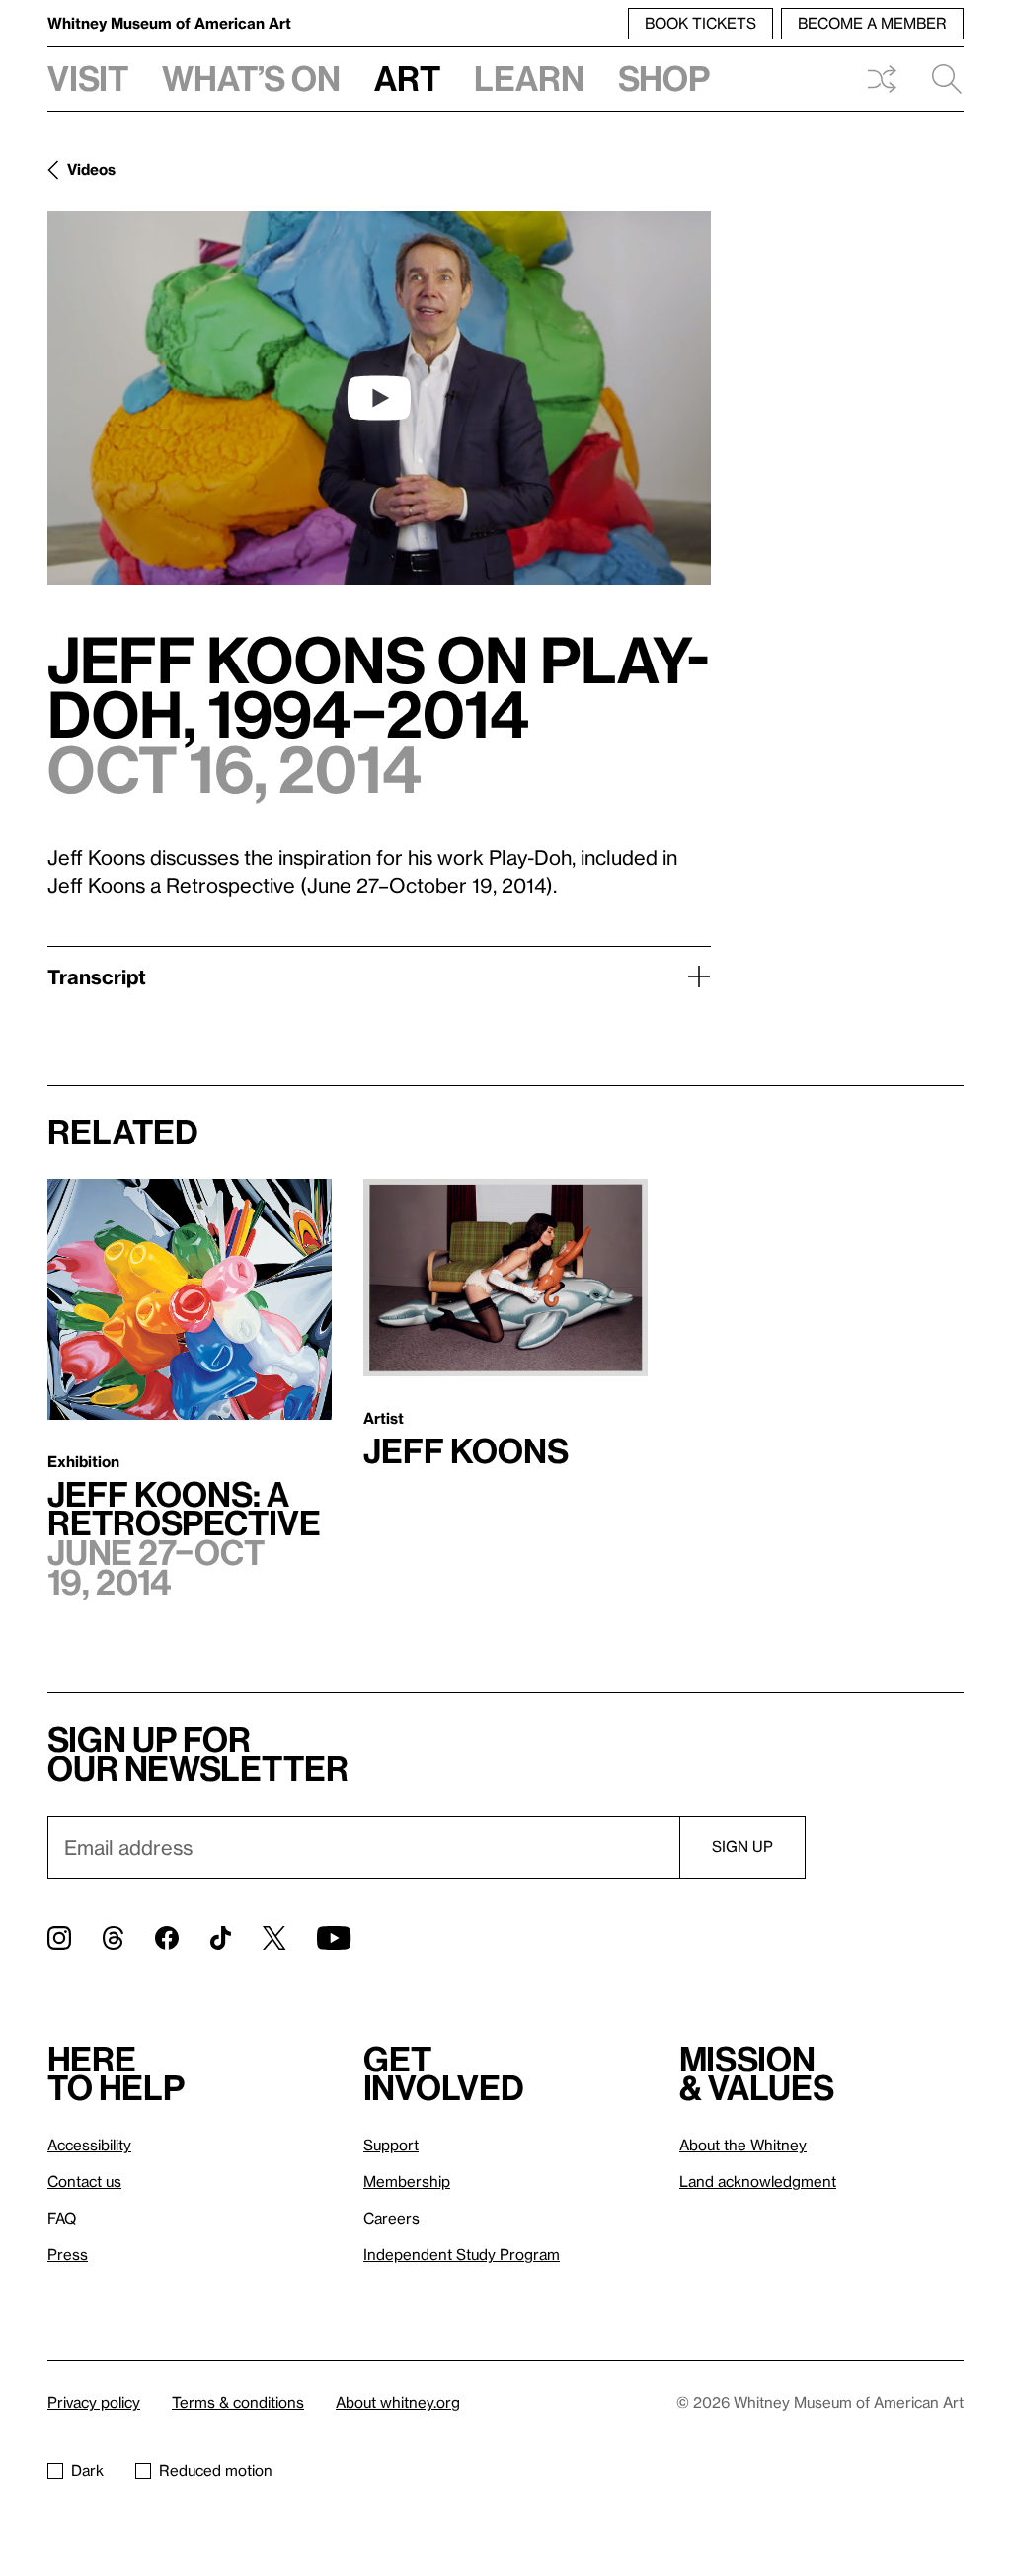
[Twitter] (274, 1938)
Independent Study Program (462, 2254)
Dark (87, 2470)
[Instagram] (59, 1938)
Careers (391, 2218)
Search (939, 79)
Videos (91, 169)
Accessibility (89, 2145)
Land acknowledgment (758, 2181)
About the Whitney (743, 2145)
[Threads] (113, 1938)
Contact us (84, 2181)
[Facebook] (167, 1938)
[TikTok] (221, 1938)
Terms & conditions (238, 2402)
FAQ (62, 2218)
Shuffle (882, 79)
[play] (379, 398)
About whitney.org (398, 2402)
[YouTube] (334, 1938)
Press (68, 2254)
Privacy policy (94, 2402)
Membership (407, 2181)
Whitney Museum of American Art (169, 23)
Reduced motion (216, 2470)
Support (391, 2145)
